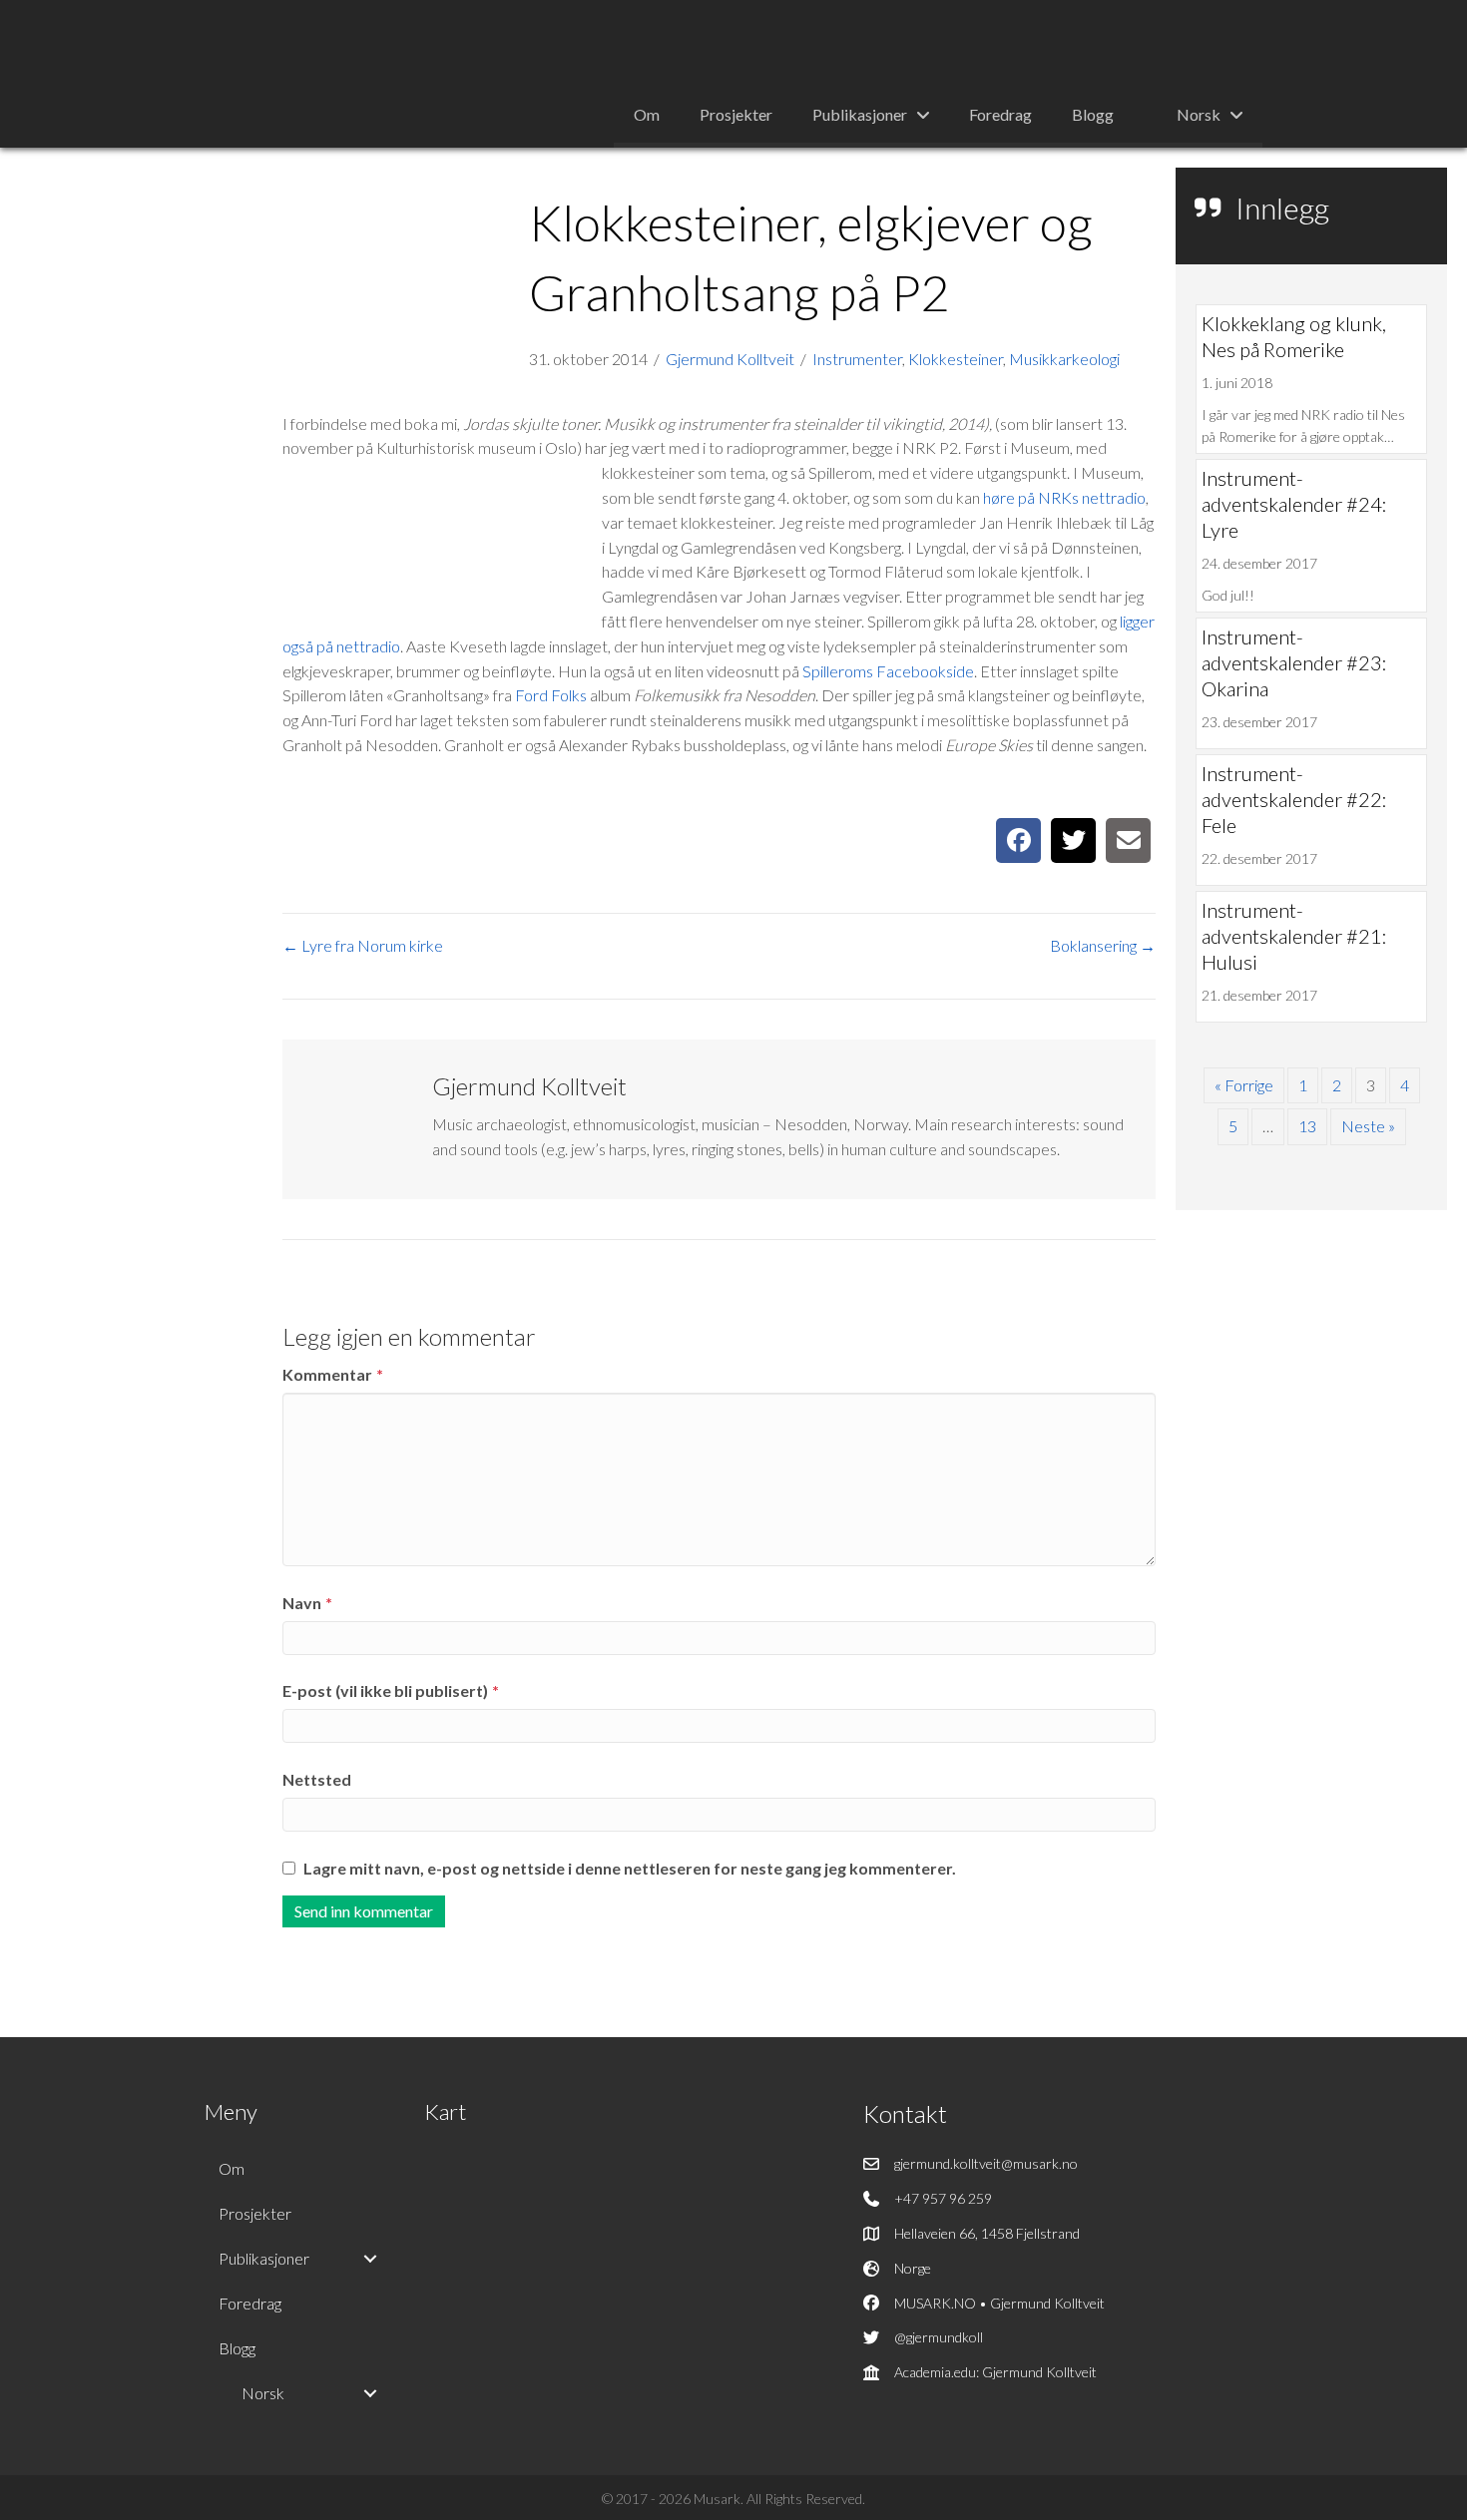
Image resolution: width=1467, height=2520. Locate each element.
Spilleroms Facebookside (888, 671)
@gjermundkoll (939, 2337)
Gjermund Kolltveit (730, 359)
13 (1307, 1126)
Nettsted (317, 1779)
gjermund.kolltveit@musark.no (986, 2163)
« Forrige (1244, 1085)
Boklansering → (1103, 945)
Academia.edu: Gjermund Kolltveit (995, 2372)
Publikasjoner (264, 2258)
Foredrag (250, 2303)
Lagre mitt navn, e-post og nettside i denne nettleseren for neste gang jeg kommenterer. (630, 1868)
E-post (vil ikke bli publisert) (391, 1690)
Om (232, 2168)
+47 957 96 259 (943, 2198)
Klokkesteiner (956, 359)
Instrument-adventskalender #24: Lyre (1294, 504)
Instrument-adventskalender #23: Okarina (1294, 662)
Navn (307, 1603)
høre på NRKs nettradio (1064, 497)
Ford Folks (551, 695)
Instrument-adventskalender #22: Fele (1294, 799)
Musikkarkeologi (1064, 359)
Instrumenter (857, 359)
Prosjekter (255, 2213)
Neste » (1368, 1126)
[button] (370, 2259)
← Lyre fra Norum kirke (363, 945)
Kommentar (333, 1374)
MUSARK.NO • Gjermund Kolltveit (999, 2303)
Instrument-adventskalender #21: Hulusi (1294, 936)
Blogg (237, 2348)
